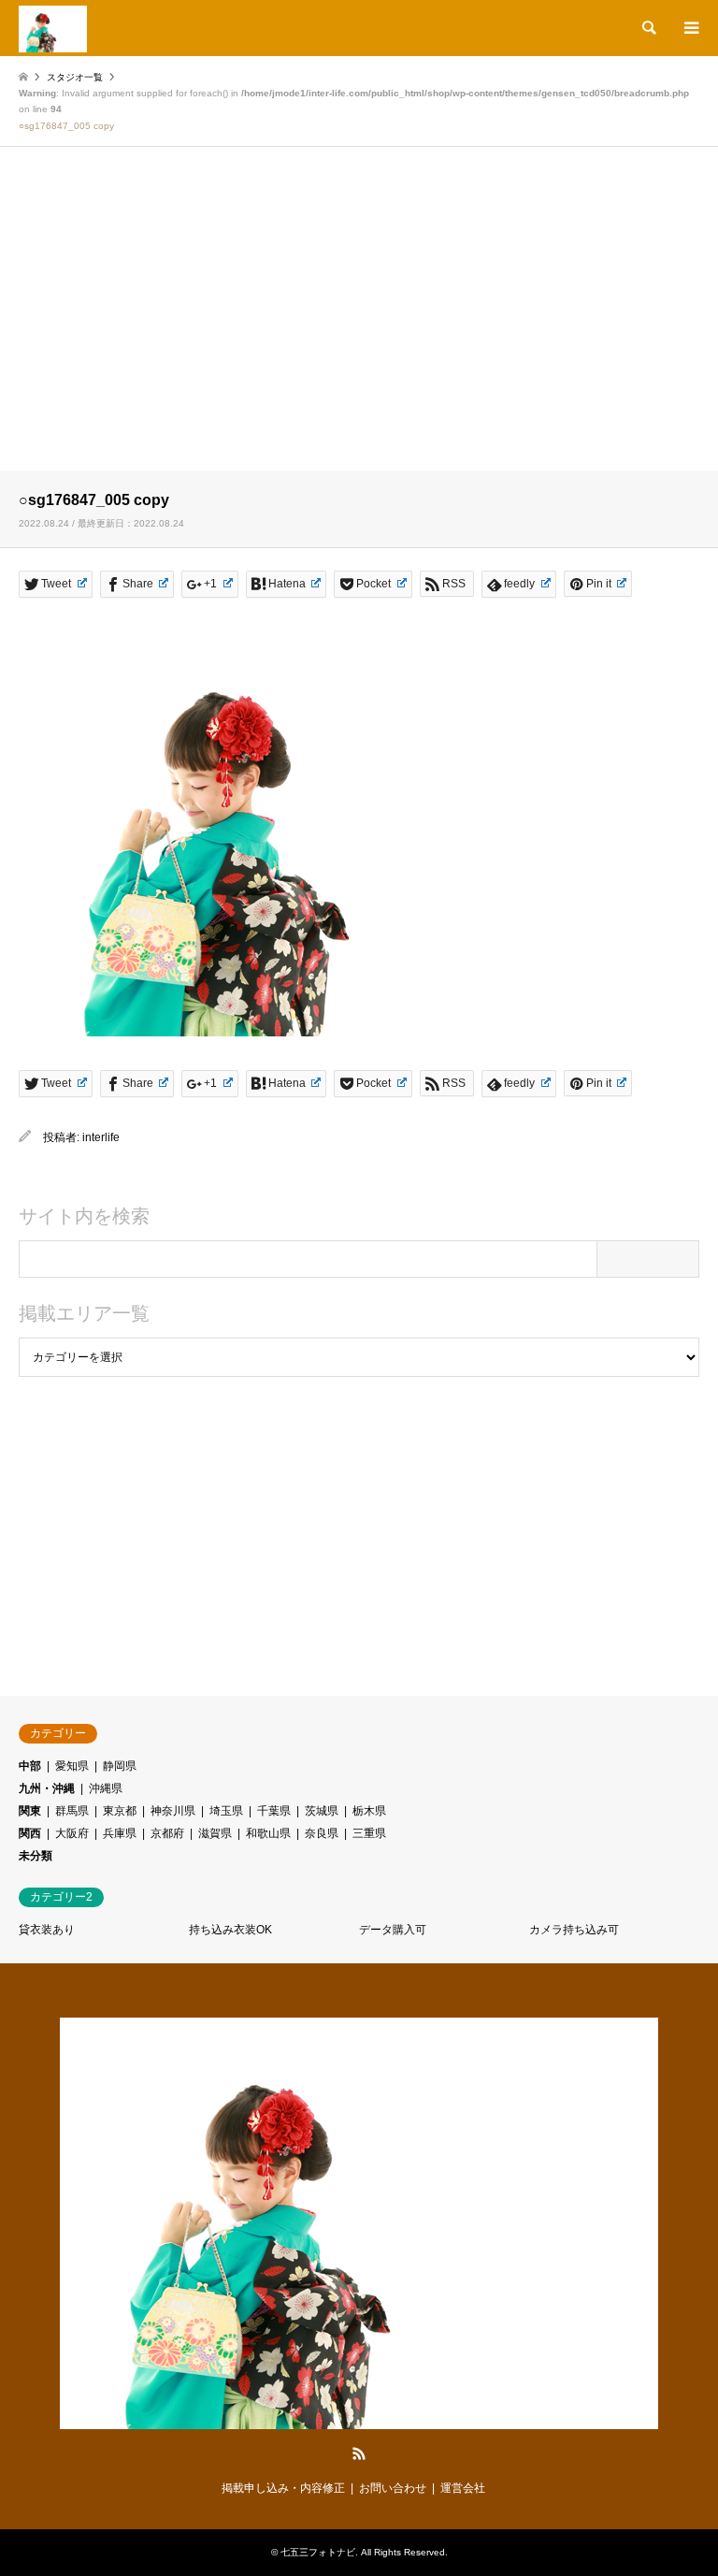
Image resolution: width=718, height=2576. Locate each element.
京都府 (167, 1833)
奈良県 (322, 1833)
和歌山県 (268, 1833)
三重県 (369, 1833)
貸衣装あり (47, 1930)
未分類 (36, 1856)
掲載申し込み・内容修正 (283, 2488)
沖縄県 (106, 1788)
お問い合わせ (393, 2488)
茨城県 (322, 1811)
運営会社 (463, 2488)
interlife (101, 1137)
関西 (30, 1833)
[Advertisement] (359, 325)
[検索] (648, 28)
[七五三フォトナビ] (53, 28)
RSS (359, 2453)
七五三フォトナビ (318, 2552)
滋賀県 (215, 1833)
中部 (30, 1766)
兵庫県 (120, 1833)
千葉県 (274, 1811)
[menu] (690, 28)
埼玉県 (226, 1811)
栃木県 (369, 1811)
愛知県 (72, 1766)
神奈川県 (173, 1811)
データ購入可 (393, 1930)
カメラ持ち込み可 (574, 1930)
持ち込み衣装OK (230, 1930)
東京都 (120, 1811)
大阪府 (72, 1833)
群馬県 (72, 1811)
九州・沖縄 (47, 1788)
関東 (30, 1811)
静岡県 (120, 1766)
